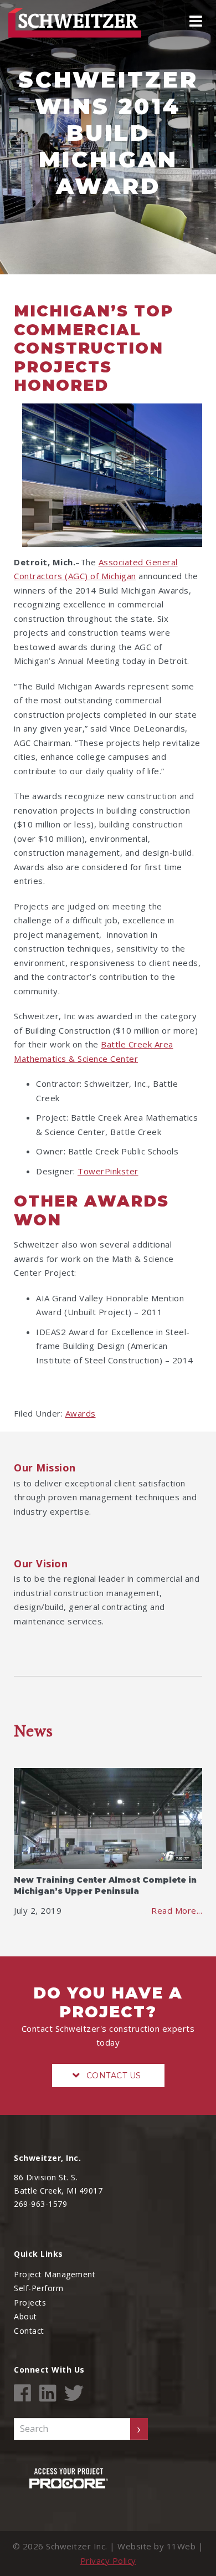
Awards (81, 1413)
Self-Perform (38, 2288)
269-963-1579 (40, 2204)
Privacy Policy (108, 2560)
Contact (29, 2331)
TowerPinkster (108, 1171)
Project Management (55, 2274)
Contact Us (114, 2076)
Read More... (177, 1910)
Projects (30, 2302)
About (25, 2316)
